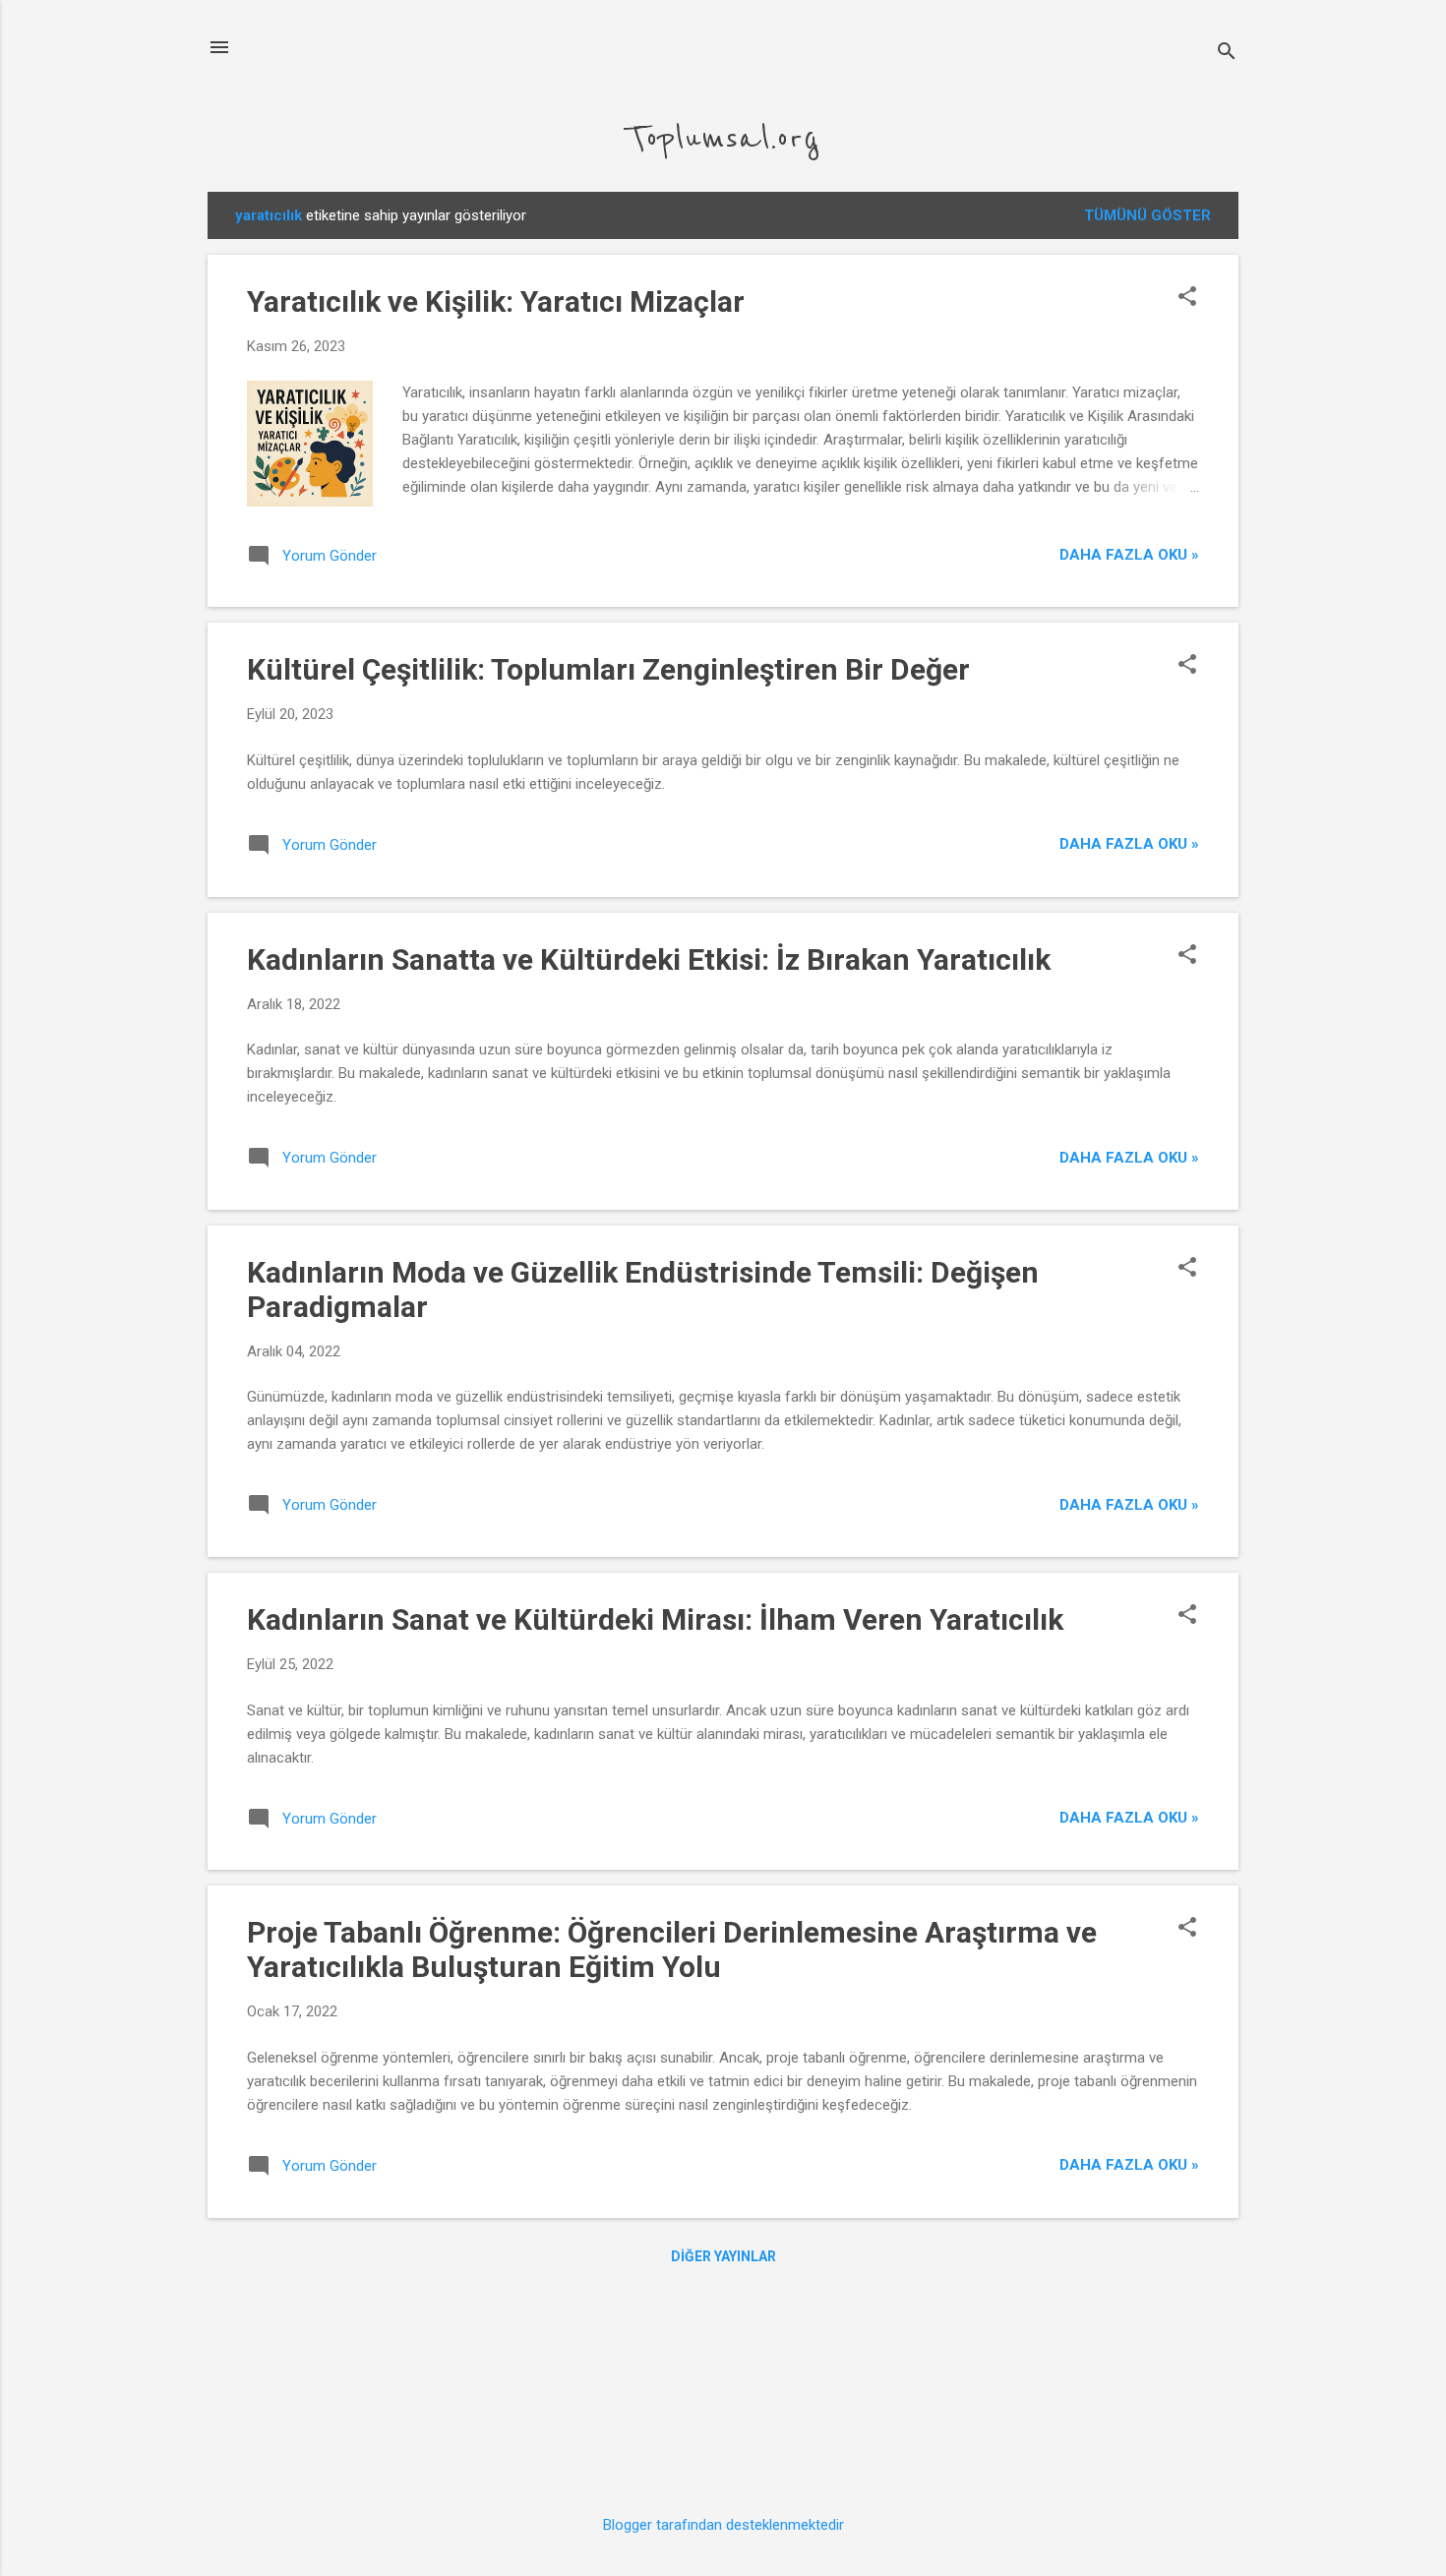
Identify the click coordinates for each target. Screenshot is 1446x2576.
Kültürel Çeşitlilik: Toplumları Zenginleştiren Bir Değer (608, 669)
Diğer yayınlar (723, 2256)
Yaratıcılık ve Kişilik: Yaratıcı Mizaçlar (496, 301)
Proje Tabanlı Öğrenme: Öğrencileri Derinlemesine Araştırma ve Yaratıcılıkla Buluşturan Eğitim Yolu (672, 1949)
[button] (1187, 298)
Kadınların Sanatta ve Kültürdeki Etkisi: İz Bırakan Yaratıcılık (649, 959)
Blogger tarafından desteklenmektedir (723, 2525)
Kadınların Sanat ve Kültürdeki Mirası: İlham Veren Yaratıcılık (655, 1619)
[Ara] (1227, 54)
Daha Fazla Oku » (1129, 555)
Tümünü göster (1147, 215)
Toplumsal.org (723, 138)
